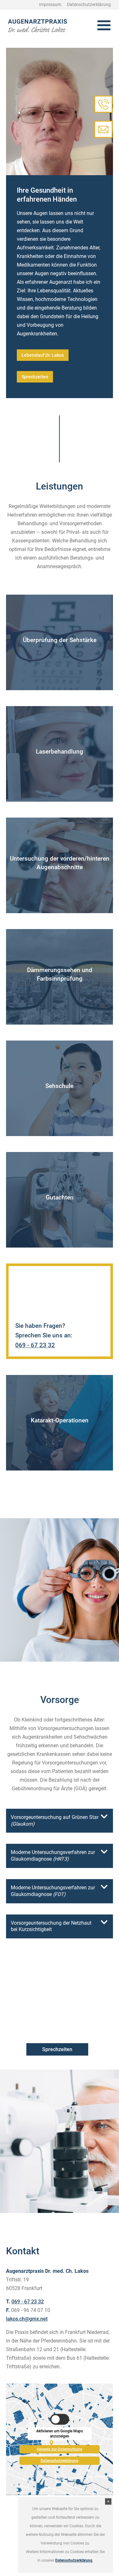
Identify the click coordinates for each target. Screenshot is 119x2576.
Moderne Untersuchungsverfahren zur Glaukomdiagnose (53, 1856)
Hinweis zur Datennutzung (60, 2448)
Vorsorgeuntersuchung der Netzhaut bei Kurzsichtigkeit (51, 1926)
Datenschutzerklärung (60, 2461)
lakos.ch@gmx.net (27, 2319)
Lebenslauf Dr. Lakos (43, 355)
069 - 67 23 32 (35, 1345)
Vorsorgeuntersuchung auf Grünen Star (55, 1821)
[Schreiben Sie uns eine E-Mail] (103, 129)
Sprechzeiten (35, 377)
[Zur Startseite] (38, 26)
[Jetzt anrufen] (103, 104)
